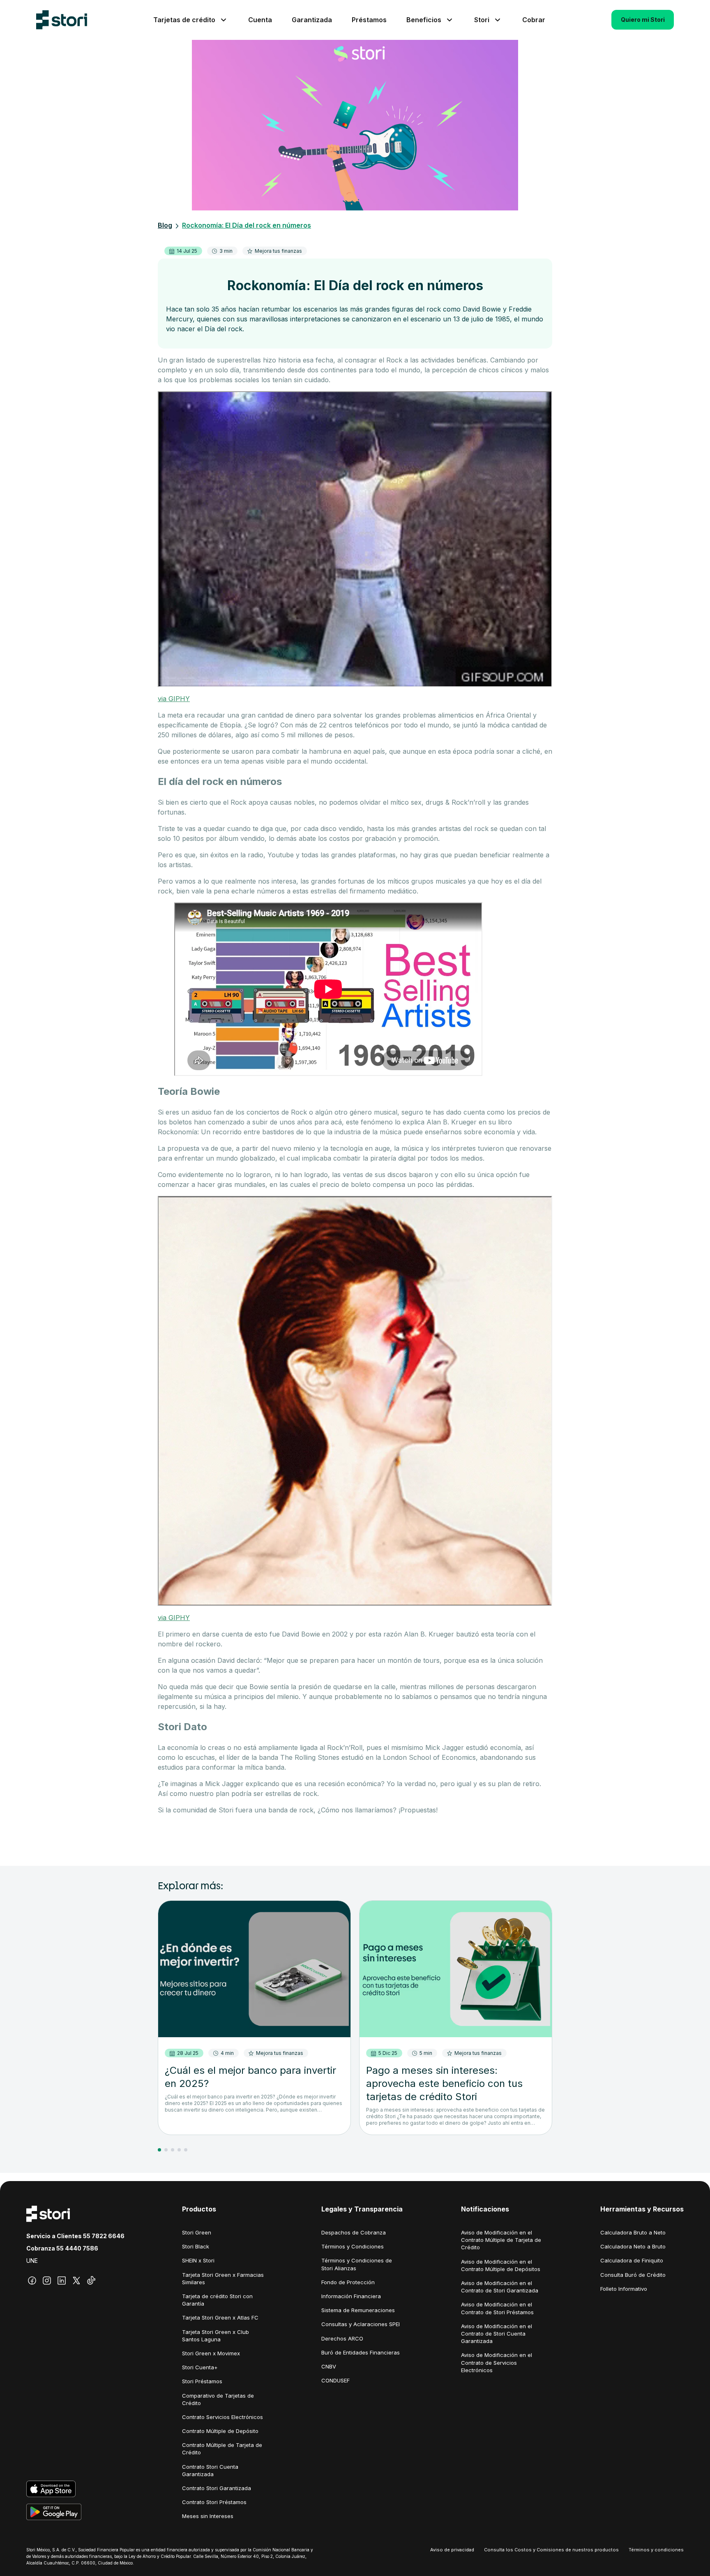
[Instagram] (47, 2281)
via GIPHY (174, 699)
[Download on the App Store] (75, 2489)
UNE (32, 2261)
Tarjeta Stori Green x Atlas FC (220, 2317)
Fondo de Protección (348, 2282)
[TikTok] (91, 2281)
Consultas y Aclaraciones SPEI (361, 2324)
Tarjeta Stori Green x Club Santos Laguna (216, 2336)
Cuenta (260, 20)
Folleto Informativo (624, 2289)
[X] (76, 2281)
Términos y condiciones (656, 2550)
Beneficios (424, 20)
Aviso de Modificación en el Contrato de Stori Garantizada (500, 2287)
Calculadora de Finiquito (632, 2260)
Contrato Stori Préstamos (214, 2502)
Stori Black (196, 2246)
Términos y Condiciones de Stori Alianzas (357, 2264)
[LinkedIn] (62, 2281)
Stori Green (197, 2232)
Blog (165, 225)
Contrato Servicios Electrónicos (222, 2417)
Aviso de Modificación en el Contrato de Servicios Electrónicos (497, 2362)
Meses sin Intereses (208, 2516)
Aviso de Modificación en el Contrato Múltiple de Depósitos (501, 2265)
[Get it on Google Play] (75, 2512)
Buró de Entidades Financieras (361, 2352)
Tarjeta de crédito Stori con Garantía (217, 2300)
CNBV (329, 2366)
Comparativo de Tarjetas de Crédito (218, 2399)
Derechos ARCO (342, 2338)
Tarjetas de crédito (184, 20)
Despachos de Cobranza (354, 2232)
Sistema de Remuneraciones (358, 2310)
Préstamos (369, 20)
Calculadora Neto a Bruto (633, 2246)
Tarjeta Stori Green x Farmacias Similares (223, 2278)
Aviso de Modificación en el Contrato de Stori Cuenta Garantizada (497, 2334)
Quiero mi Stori (643, 20)
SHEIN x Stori (198, 2260)
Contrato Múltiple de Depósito (220, 2431)
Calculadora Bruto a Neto (633, 2232)
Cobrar (534, 20)
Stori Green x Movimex (211, 2353)
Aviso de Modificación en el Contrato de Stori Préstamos (497, 2308)
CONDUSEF (335, 2380)
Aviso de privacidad (452, 2550)
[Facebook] (32, 2281)
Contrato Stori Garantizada (217, 2488)
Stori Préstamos (202, 2381)
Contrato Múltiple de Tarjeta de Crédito (222, 2449)
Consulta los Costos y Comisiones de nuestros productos (551, 2550)
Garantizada (312, 20)
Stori (482, 20)
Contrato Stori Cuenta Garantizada (210, 2470)
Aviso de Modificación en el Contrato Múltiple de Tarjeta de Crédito (501, 2240)
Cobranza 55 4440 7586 (62, 2248)
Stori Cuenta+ (200, 2367)
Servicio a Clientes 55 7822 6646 (75, 2236)
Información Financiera (351, 2296)
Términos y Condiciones (353, 2246)
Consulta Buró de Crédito (633, 2275)
